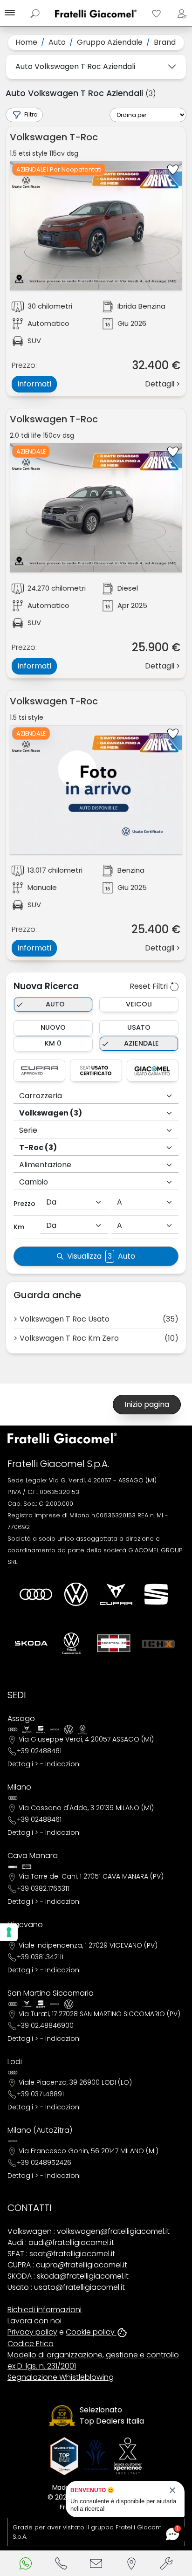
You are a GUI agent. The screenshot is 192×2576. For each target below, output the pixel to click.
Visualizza (101, 1256)
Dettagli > (23, 1764)
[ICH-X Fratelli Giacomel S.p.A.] (158, 1643)
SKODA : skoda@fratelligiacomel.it (68, 2276)
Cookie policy (91, 2332)
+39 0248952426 (44, 2163)
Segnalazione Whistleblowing (61, 2377)
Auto (55, 1004)
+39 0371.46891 (40, 2094)
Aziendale (141, 1043)
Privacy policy (32, 2332)
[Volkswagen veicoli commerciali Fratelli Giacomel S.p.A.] (71, 1643)
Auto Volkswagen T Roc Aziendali (75, 66)
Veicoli (139, 1004)
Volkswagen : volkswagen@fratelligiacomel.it (89, 2231)
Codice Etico (31, 2344)
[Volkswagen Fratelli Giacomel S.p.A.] (76, 1594)
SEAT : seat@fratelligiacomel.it (61, 2254)
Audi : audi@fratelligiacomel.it (61, 2242)
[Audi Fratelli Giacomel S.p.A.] (36, 1594)
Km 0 (53, 1043)
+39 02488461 (39, 1751)
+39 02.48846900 (45, 2025)
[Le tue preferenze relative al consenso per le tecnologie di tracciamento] (9, 1932)
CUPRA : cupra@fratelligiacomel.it (67, 2265)
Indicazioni (63, 1764)
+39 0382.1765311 (43, 1888)
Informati (34, 384)
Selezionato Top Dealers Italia (112, 2415)
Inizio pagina (147, 1404)
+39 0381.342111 (40, 1957)
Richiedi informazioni (45, 2310)
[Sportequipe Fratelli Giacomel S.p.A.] (114, 1643)
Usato (139, 1027)
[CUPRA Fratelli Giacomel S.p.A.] (116, 1594)
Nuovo (53, 1027)
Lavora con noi (34, 2321)
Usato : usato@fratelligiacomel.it (66, 2287)
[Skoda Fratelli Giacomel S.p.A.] (31, 1643)
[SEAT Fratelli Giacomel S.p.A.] (156, 1594)
